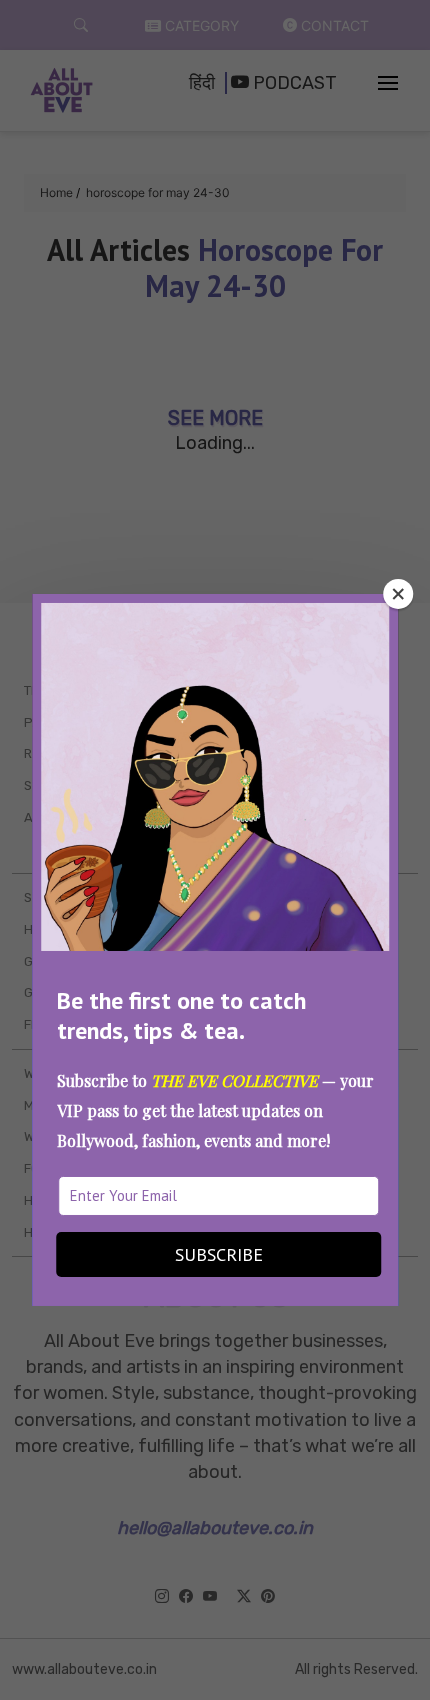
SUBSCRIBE (219, 1254)
